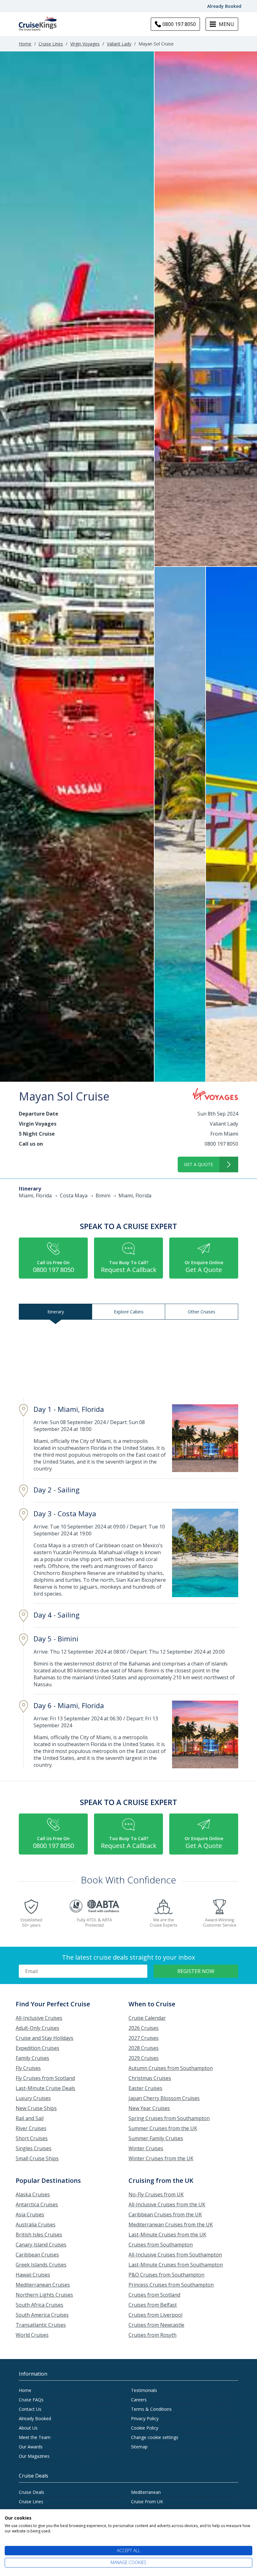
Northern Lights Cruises (44, 2295)
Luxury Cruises (33, 2098)
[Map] (128, 1360)
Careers (139, 2400)
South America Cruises (42, 2315)
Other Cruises (202, 1312)
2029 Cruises (144, 2058)
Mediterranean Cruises (43, 2285)
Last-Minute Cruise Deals (45, 2088)
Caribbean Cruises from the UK (165, 2214)
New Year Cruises (149, 2108)
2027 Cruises (144, 2038)
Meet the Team (35, 2437)
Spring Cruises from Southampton (169, 2118)
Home (25, 44)
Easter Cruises (145, 2088)
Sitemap (139, 2447)
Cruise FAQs (31, 2400)
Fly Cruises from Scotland (45, 2078)
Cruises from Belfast (153, 2305)
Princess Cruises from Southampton (171, 2285)
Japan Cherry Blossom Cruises (164, 2098)
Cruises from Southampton (161, 2245)
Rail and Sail (30, 2118)
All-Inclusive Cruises (39, 2018)
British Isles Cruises (39, 2235)
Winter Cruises (146, 2148)
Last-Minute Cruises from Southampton (176, 2265)
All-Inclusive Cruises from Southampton (175, 2255)
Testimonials (144, 2390)
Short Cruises (32, 2138)
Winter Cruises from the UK (161, 2158)
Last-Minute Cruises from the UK (167, 2235)
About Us (28, 2428)
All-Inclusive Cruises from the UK (167, 2204)
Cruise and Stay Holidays (45, 2038)
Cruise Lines (51, 44)
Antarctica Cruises (37, 2204)
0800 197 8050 (221, 1144)
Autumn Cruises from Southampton (171, 2068)
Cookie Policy (145, 2428)
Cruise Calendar (147, 2018)
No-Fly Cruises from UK (156, 2194)
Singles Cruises (34, 2148)
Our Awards (31, 2447)
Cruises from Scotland (154, 2295)
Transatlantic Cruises (41, 2325)
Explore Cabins (129, 1312)
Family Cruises (32, 2058)
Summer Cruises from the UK (163, 2128)
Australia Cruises (36, 2225)
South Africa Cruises (39, 2305)
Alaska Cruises (33, 2194)
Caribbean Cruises (37, 2255)
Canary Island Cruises (41, 2245)
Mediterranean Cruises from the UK (171, 2225)
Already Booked (224, 6)
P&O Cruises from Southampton (166, 2275)
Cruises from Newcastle (156, 2325)
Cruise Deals (31, 2492)
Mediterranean (146, 2492)
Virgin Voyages (85, 44)
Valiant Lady (119, 44)
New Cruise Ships (36, 2108)
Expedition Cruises (37, 2048)
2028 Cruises (144, 2048)
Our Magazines (34, 2456)
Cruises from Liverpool (155, 2315)
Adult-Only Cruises (37, 2028)
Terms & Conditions (151, 2409)
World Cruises (32, 2335)
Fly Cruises (28, 2068)
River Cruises (31, 2128)
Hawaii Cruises (33, 2275)
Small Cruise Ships (37, 2158)
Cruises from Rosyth (152, 2335)
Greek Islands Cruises (41, 2265)
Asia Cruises (30, 2214)
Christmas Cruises (150, 2078)
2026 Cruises (144, 2028)
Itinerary (56, 1312)
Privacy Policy (145, 2418)
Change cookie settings (155, 2437)
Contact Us (30, 2409)
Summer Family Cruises (156, 2138)
